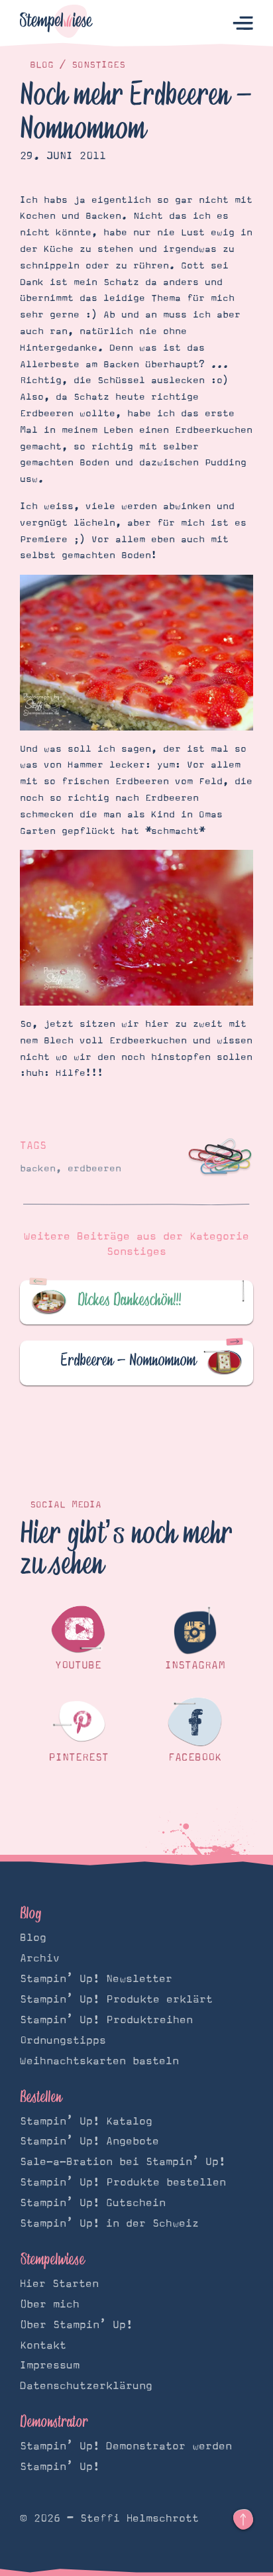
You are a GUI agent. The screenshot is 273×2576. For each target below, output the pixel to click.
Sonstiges (98, 65)
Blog (42, 65)
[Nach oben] (243, 2520)
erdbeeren (94, 1169)
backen (38, 1169)
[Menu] (243, 24)
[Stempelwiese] (56, 24)
